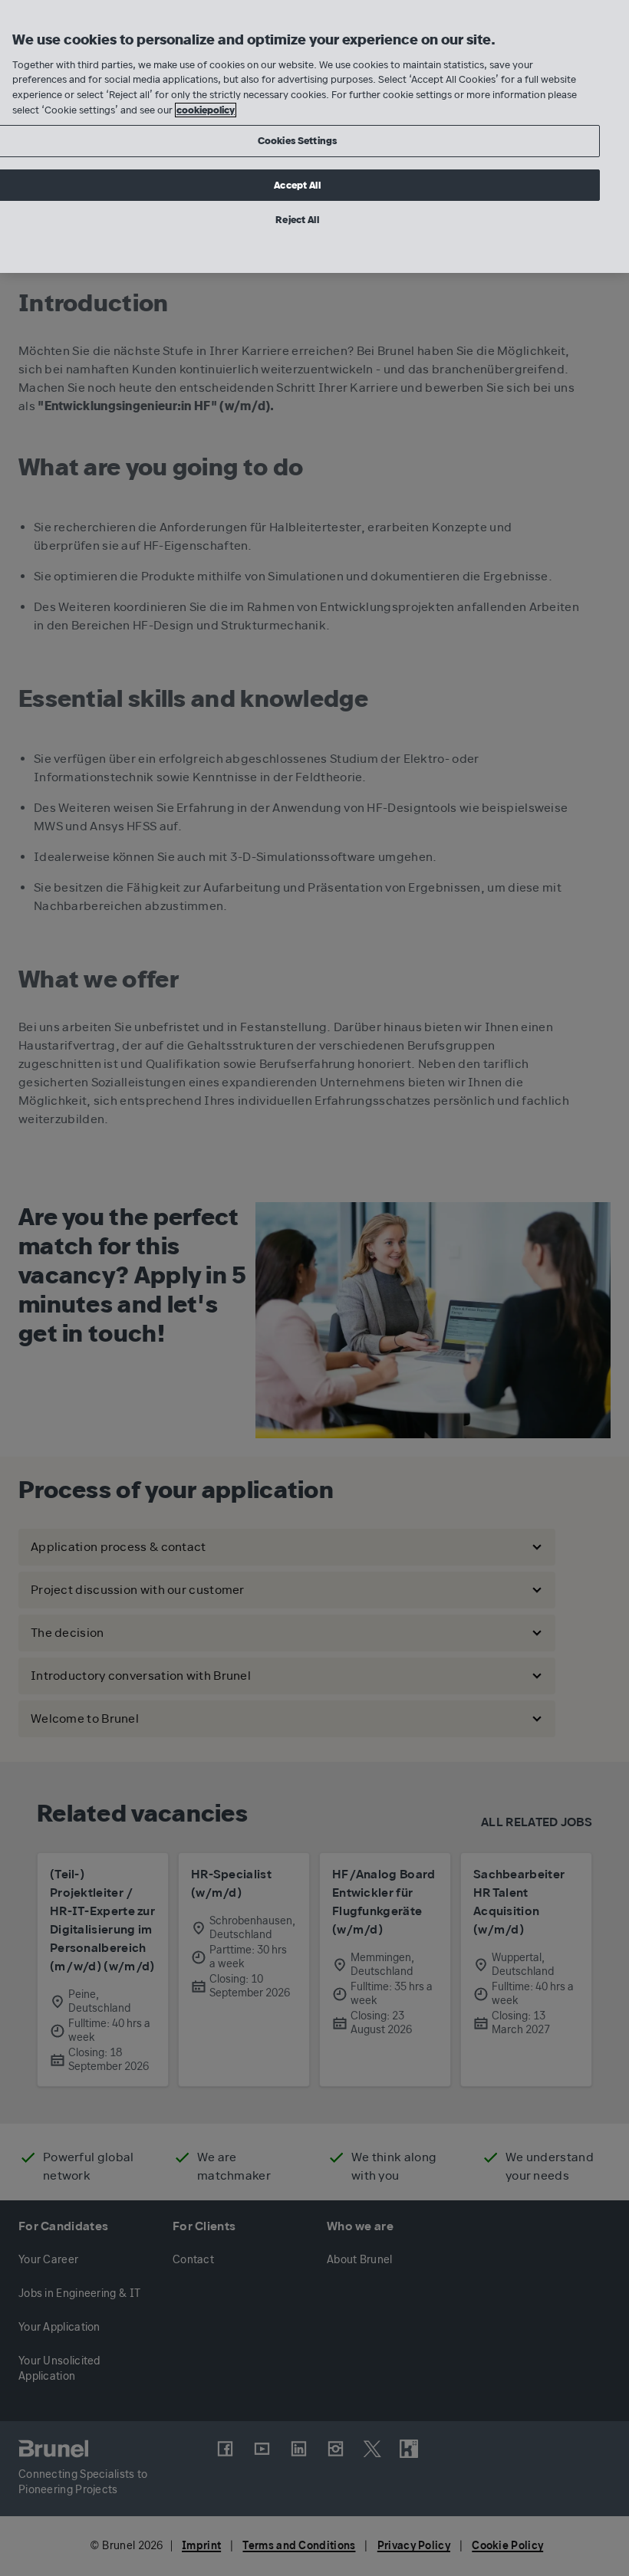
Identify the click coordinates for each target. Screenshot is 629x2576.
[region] (314, 136)
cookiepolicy (206, 110)
